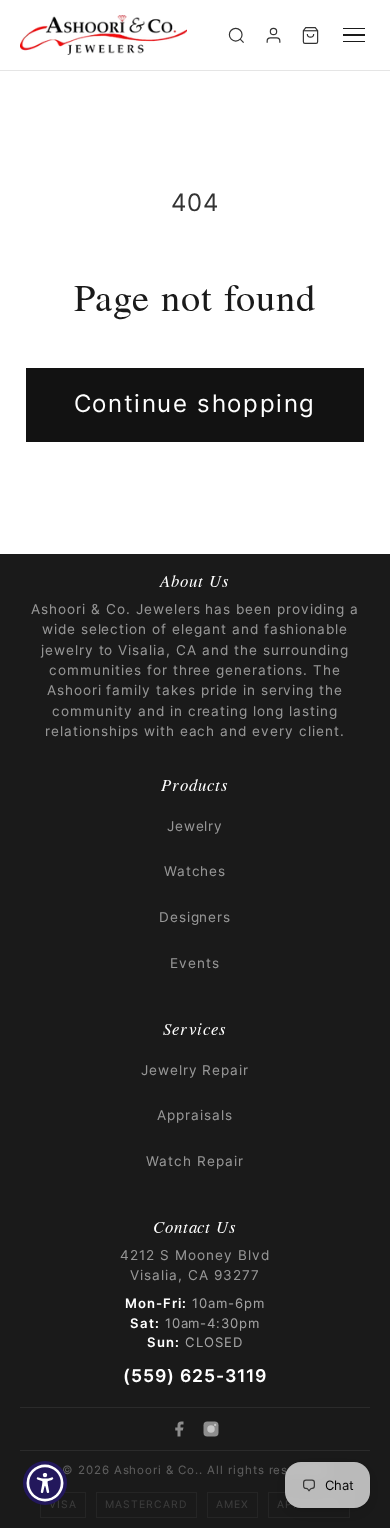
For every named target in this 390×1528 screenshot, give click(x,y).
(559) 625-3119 (194, 1375)
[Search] (236, 35)
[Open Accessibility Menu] (45, 1483)
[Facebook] (179, 1429)
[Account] (273, 35)
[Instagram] (211, 1429)
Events (195, 963)
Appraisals (195, 1115)
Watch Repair (195, 1161)
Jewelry (195, 826)
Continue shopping (195, 403)
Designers (195, 917)
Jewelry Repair (195, 1070)
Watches (195, 871)
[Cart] (310, 35)
